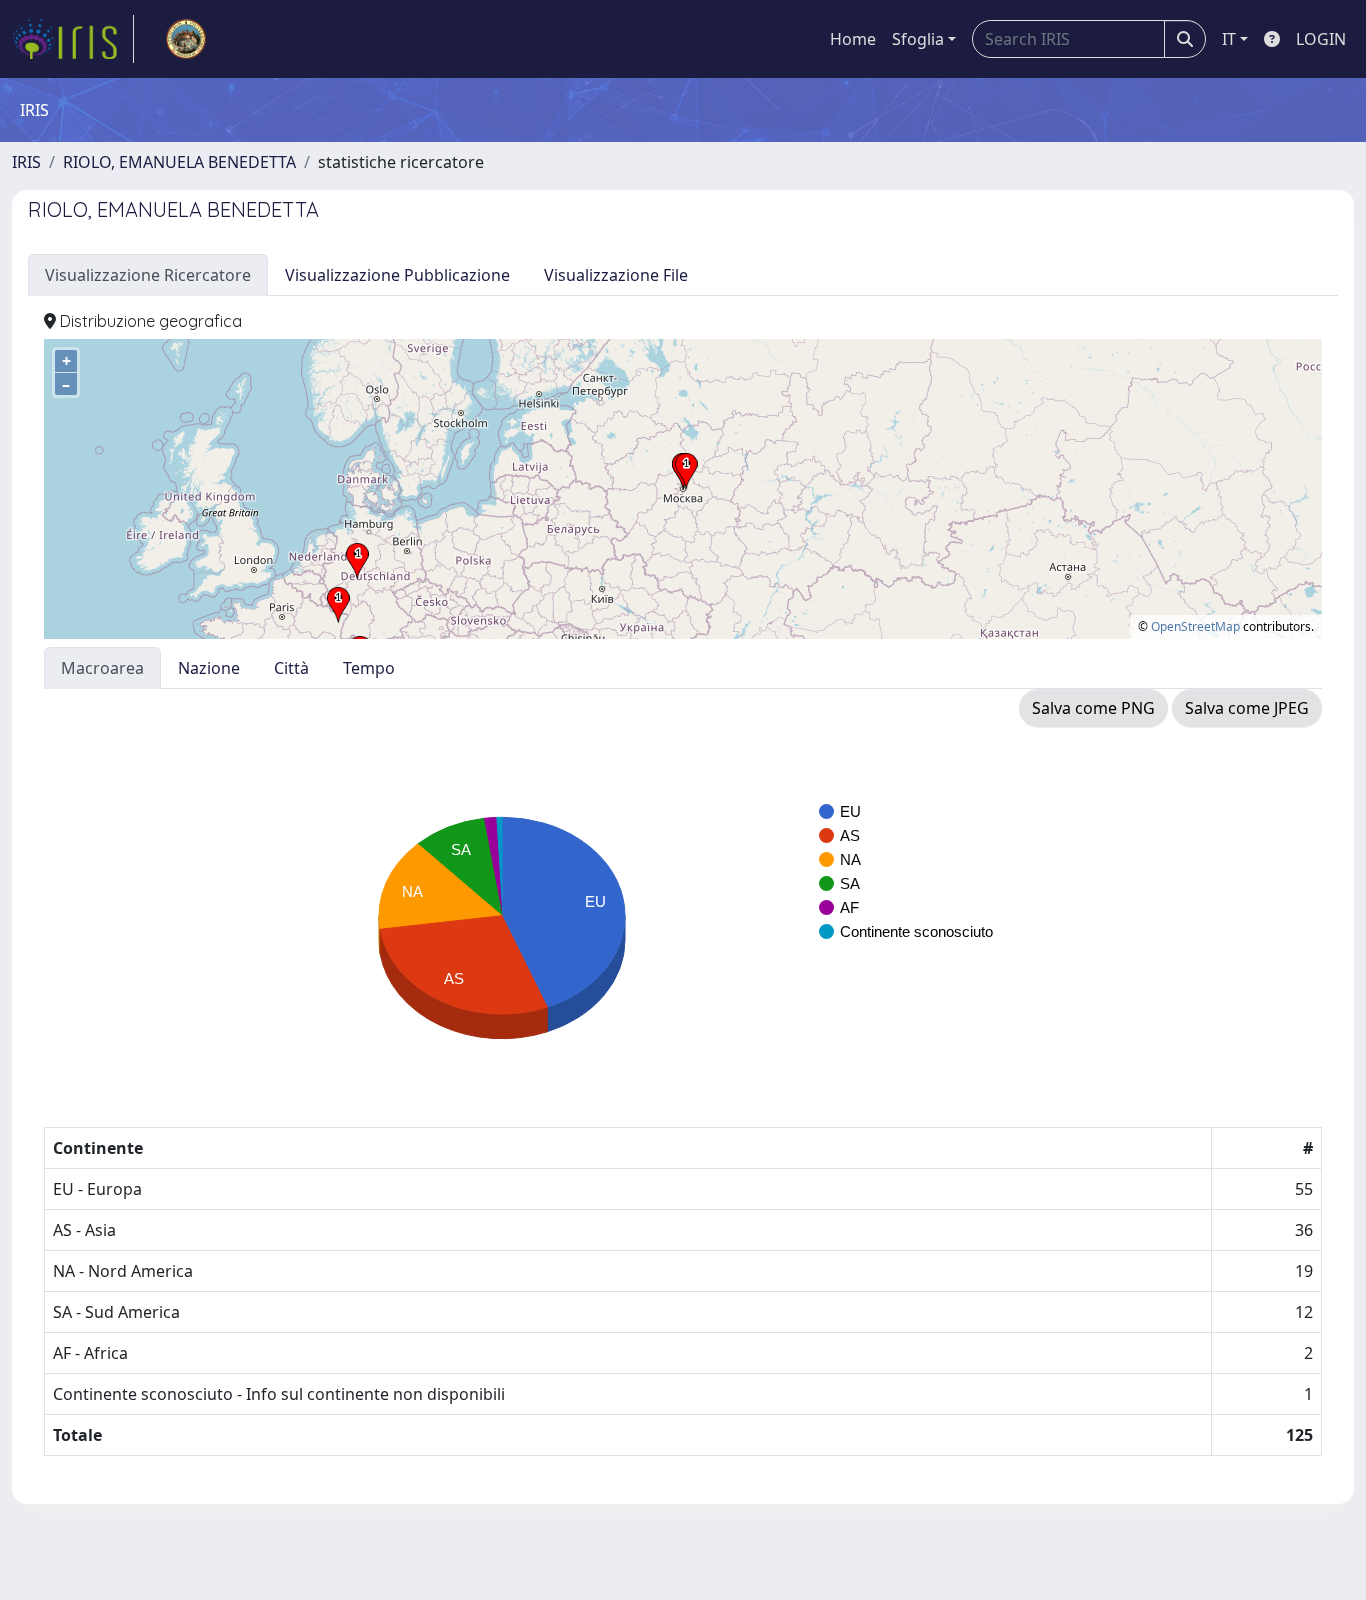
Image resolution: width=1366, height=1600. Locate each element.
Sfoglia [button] (918, 39)
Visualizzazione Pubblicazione (397, 275)
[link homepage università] (186, 39)
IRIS (26, 162)
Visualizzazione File (616, 275)
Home (853, 39)
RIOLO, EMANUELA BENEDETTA (179, 162)
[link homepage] (73, 39)
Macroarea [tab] (102, 668)
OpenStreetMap (1195, 626)
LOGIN (1321, 39)
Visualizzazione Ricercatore (148, 275)
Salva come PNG (1093, 708)
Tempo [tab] (369, 668)
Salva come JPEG (1247, 708)
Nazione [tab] (209, 668)
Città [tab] (291, 668)
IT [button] (1229, 39)
